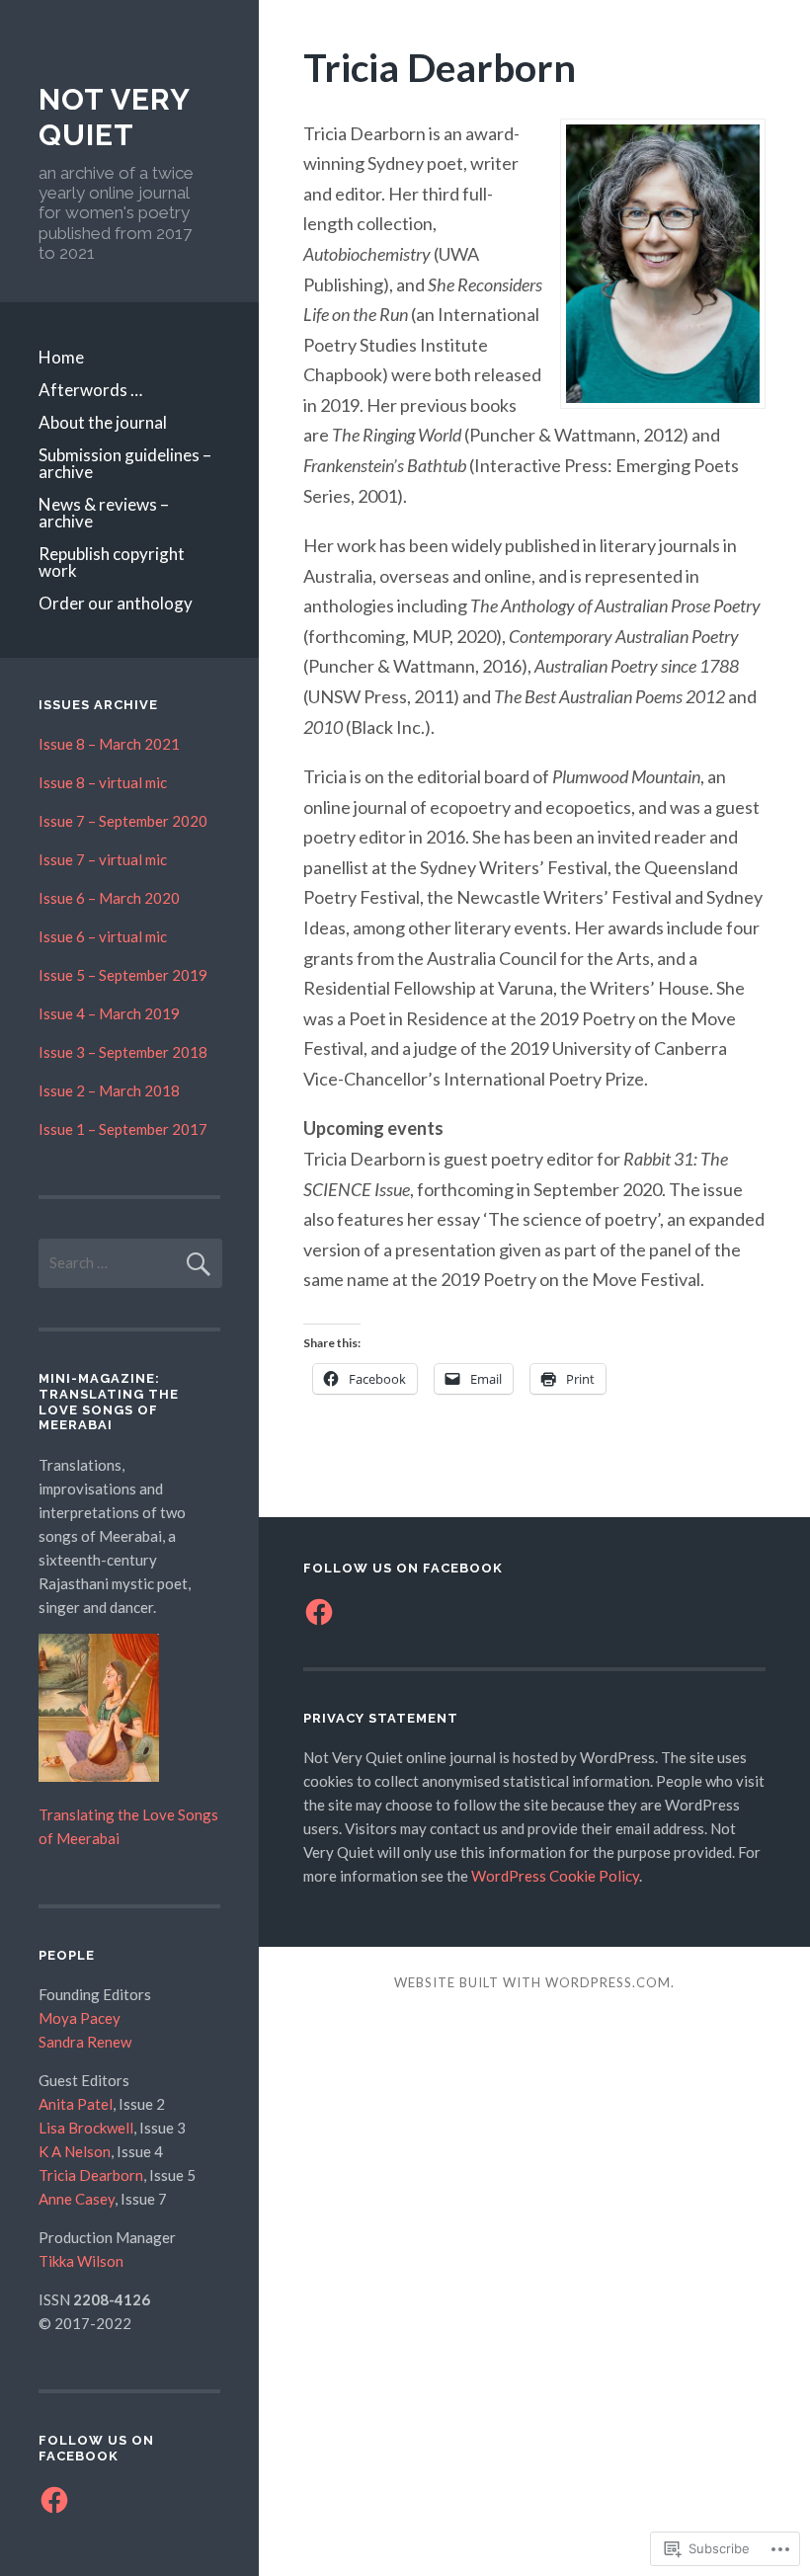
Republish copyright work (112, 562)
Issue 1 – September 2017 (123, 1129)
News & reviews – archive (104, 513)
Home (61, 357)
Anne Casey (77, 2199)
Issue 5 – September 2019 (123, 975)
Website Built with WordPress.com (532, 1982)
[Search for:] (130, 1262)
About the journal (103, 422)
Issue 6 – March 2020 (109, 898)
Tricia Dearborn (91, 2175)
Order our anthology (116, 603)
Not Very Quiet (114, 117)
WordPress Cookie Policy (555, 1876)
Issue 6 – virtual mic (103, 936)
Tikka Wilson (81, 2261)
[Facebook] (54, 2500)
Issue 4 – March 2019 (109, 1013)
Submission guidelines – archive (125, 463)
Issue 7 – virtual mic (103, 859)
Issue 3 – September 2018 (123, 1052)
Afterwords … (90, 390)
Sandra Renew (85, 2042)
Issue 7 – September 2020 (123, 821)
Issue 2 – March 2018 (109, 1090)
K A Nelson (75, 2151)
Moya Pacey (80, 2018)
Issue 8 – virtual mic (103, 782)
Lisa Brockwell (86, 2128)
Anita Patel (76, 2104)
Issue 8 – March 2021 (109, 744)
